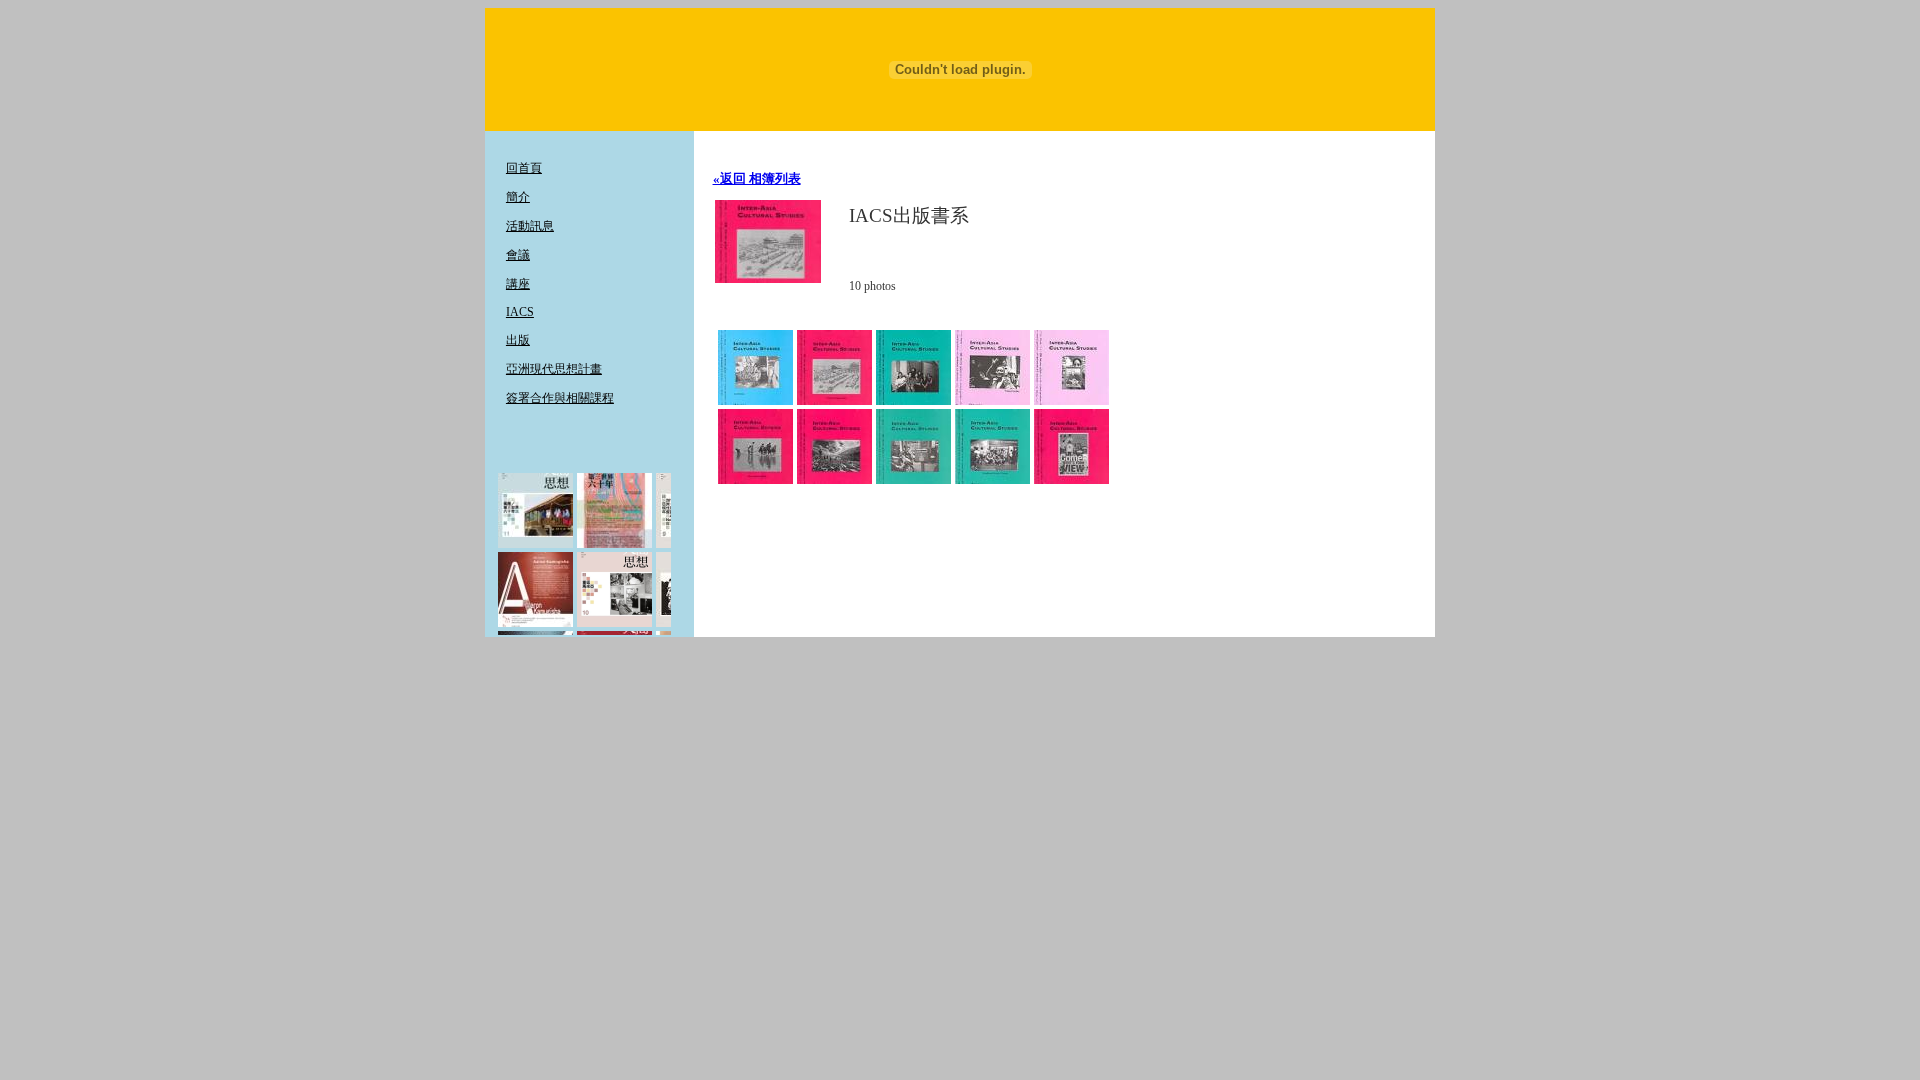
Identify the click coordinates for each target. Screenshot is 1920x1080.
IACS (520, 312)
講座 (518, 284)
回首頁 (524, 168)
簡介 (518, 197)
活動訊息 (530, 226)
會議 (518, 255)
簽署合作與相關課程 (560, 398)
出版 (518, 340)
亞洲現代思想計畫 (554, 369)
